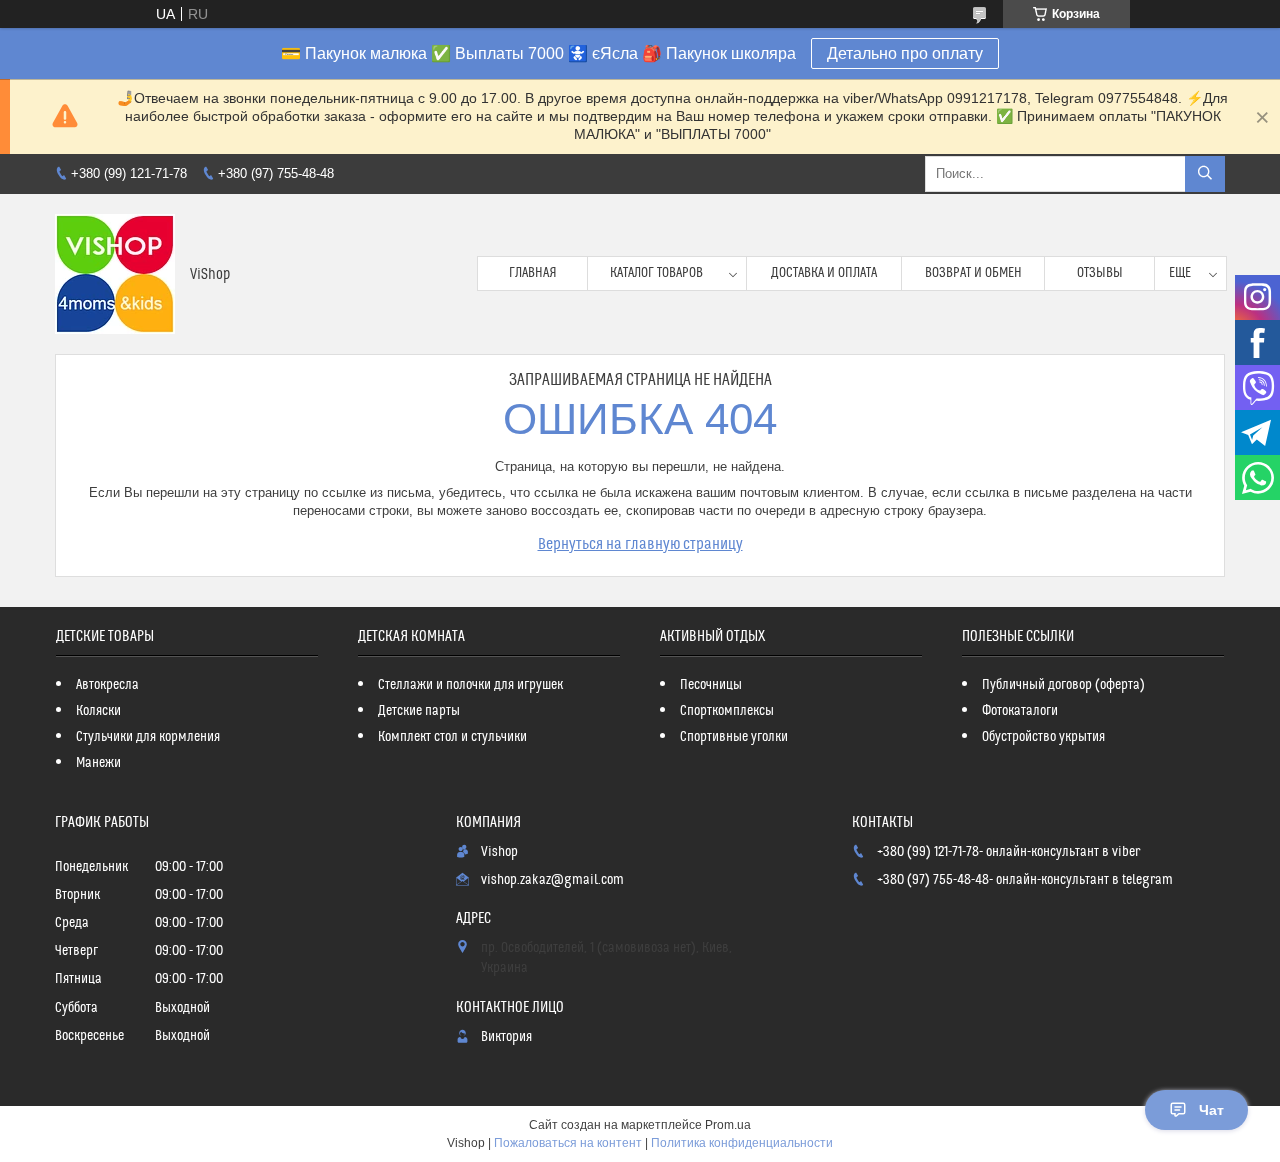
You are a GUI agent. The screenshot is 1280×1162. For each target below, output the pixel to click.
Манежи (98, 763)
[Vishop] (115, 274)
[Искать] (1205, 174)
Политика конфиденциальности (742, 1143)
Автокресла (107, 685)
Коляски (98, 711)
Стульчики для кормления (148, 737)
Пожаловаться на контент (568, 1143)
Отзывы (1100, 273)
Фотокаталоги (1020, 711)
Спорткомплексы (727, 711)
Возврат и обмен (973, 273)
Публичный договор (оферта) (1063, 685)
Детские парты (419, 711)
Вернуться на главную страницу (640, 544)
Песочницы (711, 685)
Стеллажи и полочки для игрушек (470, 685)
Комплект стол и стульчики (452, 737)
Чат (1211, 1110)
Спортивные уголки (734, 737)
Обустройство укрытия (1043, 737)
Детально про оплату (905, 53)
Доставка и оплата (824, 273)
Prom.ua (728, 1125)
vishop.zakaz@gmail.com (552, 880)
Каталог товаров (656, 273)
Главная (533, 273)
